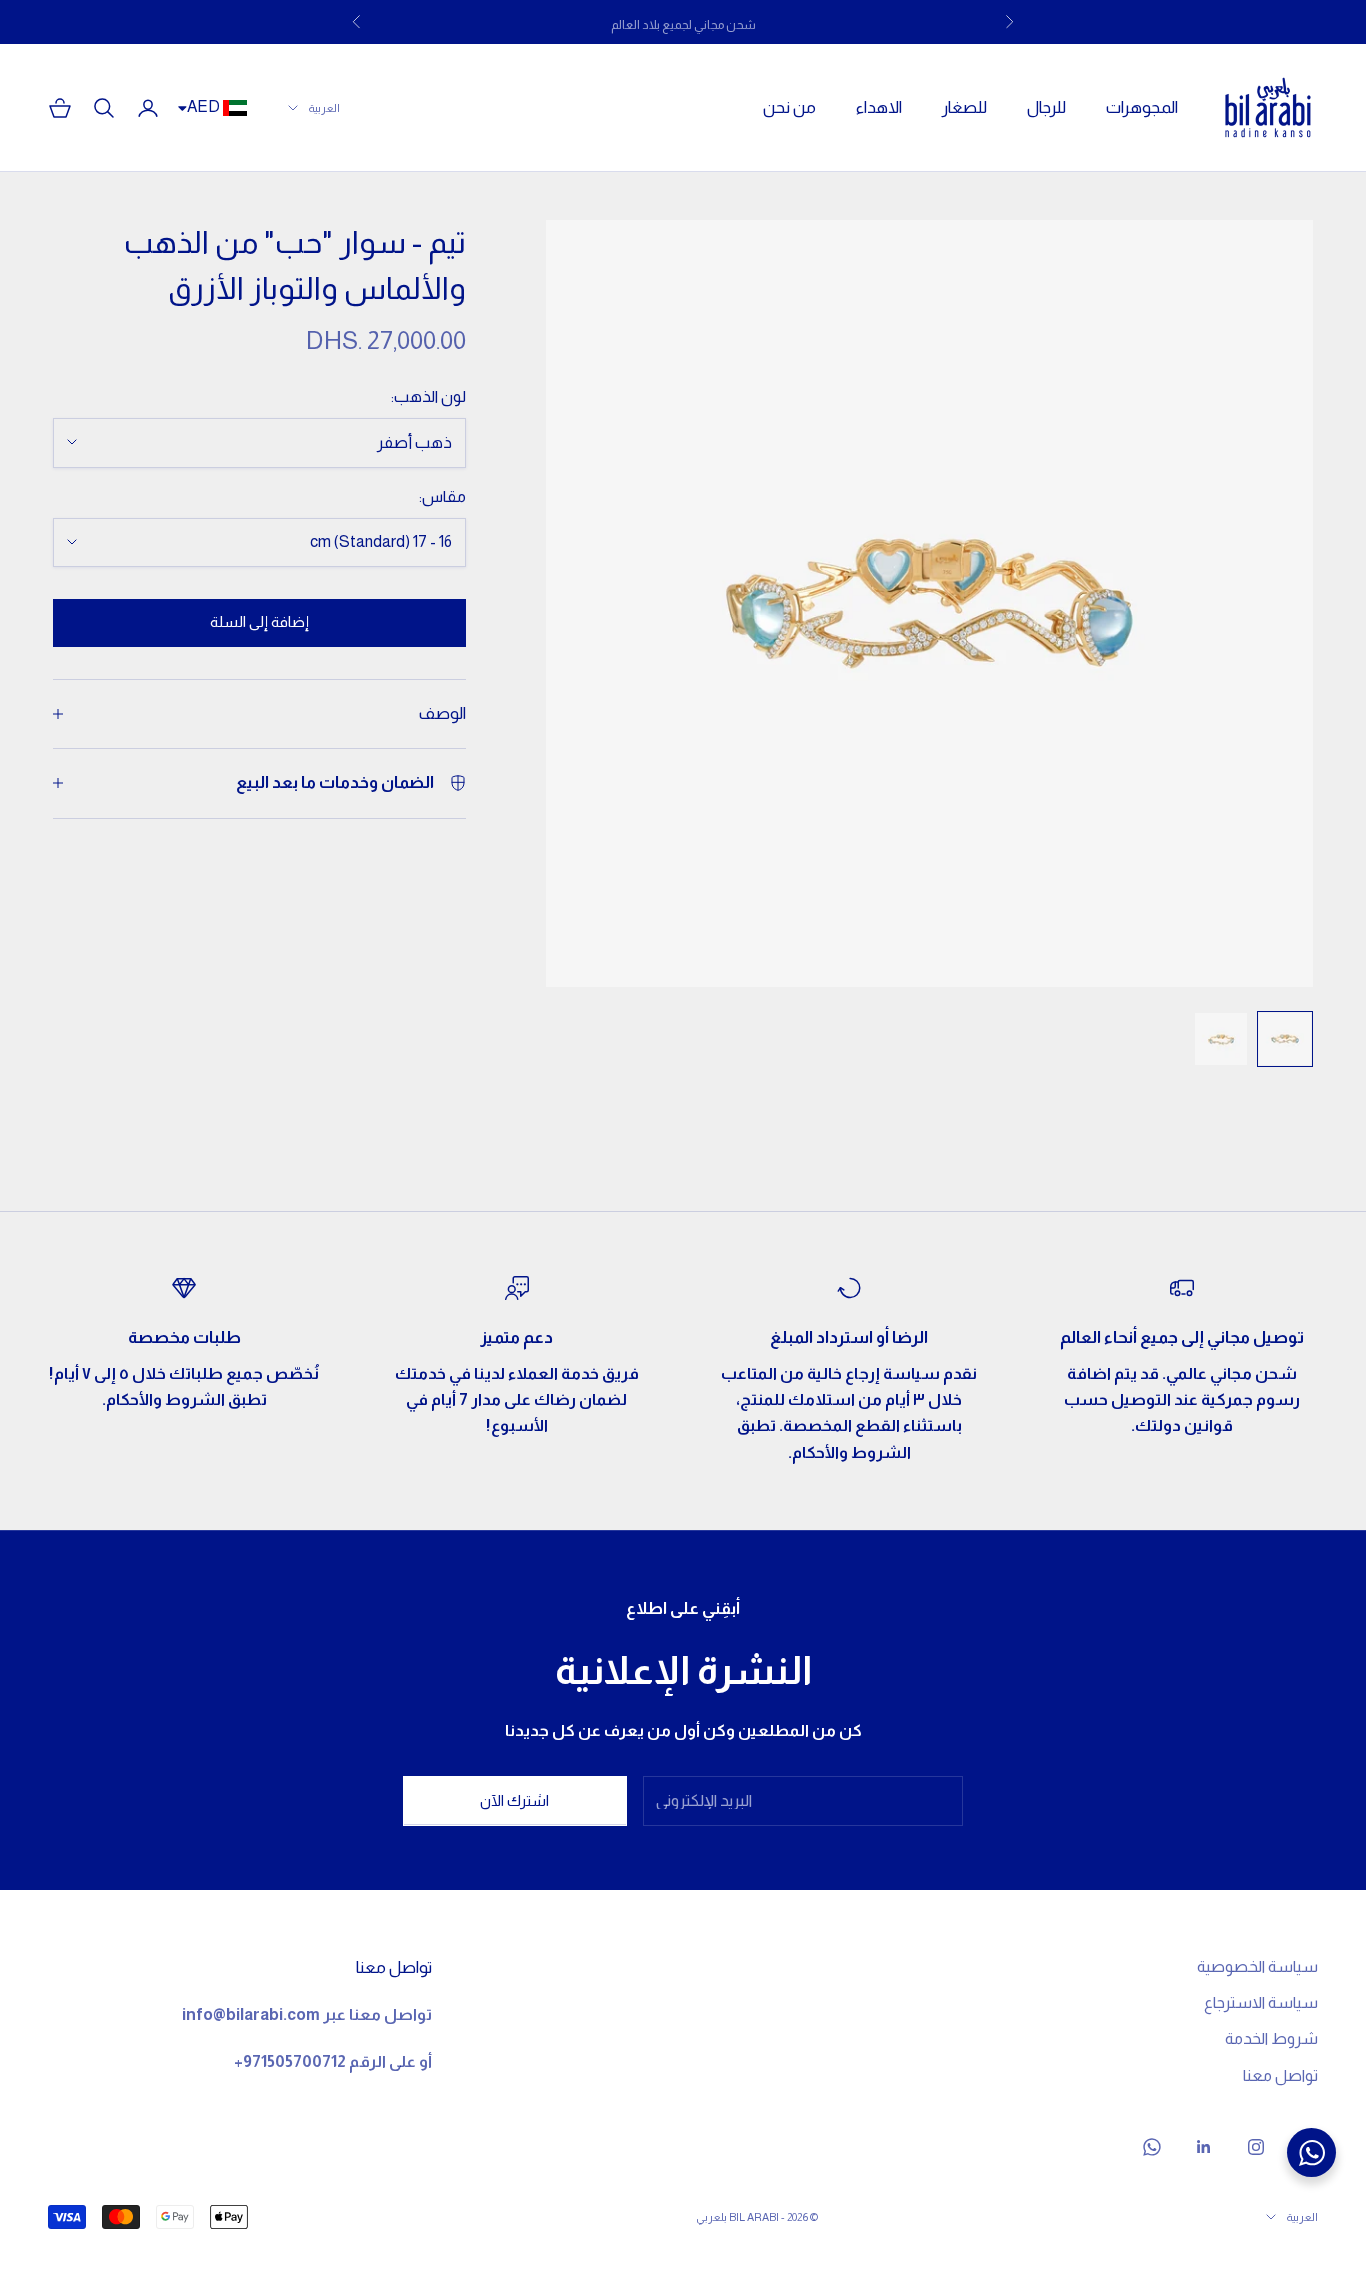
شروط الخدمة (1271, 2038)
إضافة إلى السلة (259, 621)
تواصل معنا (1280, 2075)
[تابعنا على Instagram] (1256, 2147)
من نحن (789, 107)
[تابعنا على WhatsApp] (1152, 2147)
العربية (324, 108)
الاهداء (879, 107)
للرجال (1046, 107)
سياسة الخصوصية (1257, 1966)
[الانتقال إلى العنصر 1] (1285, 1039)
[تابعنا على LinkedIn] (1204, 2147)
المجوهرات (1142, 107)
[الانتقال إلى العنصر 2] (1221, 1039)
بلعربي (711, 2217)
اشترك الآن (514, 1800)
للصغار (964, 107)
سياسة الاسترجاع (1261, 2002)
